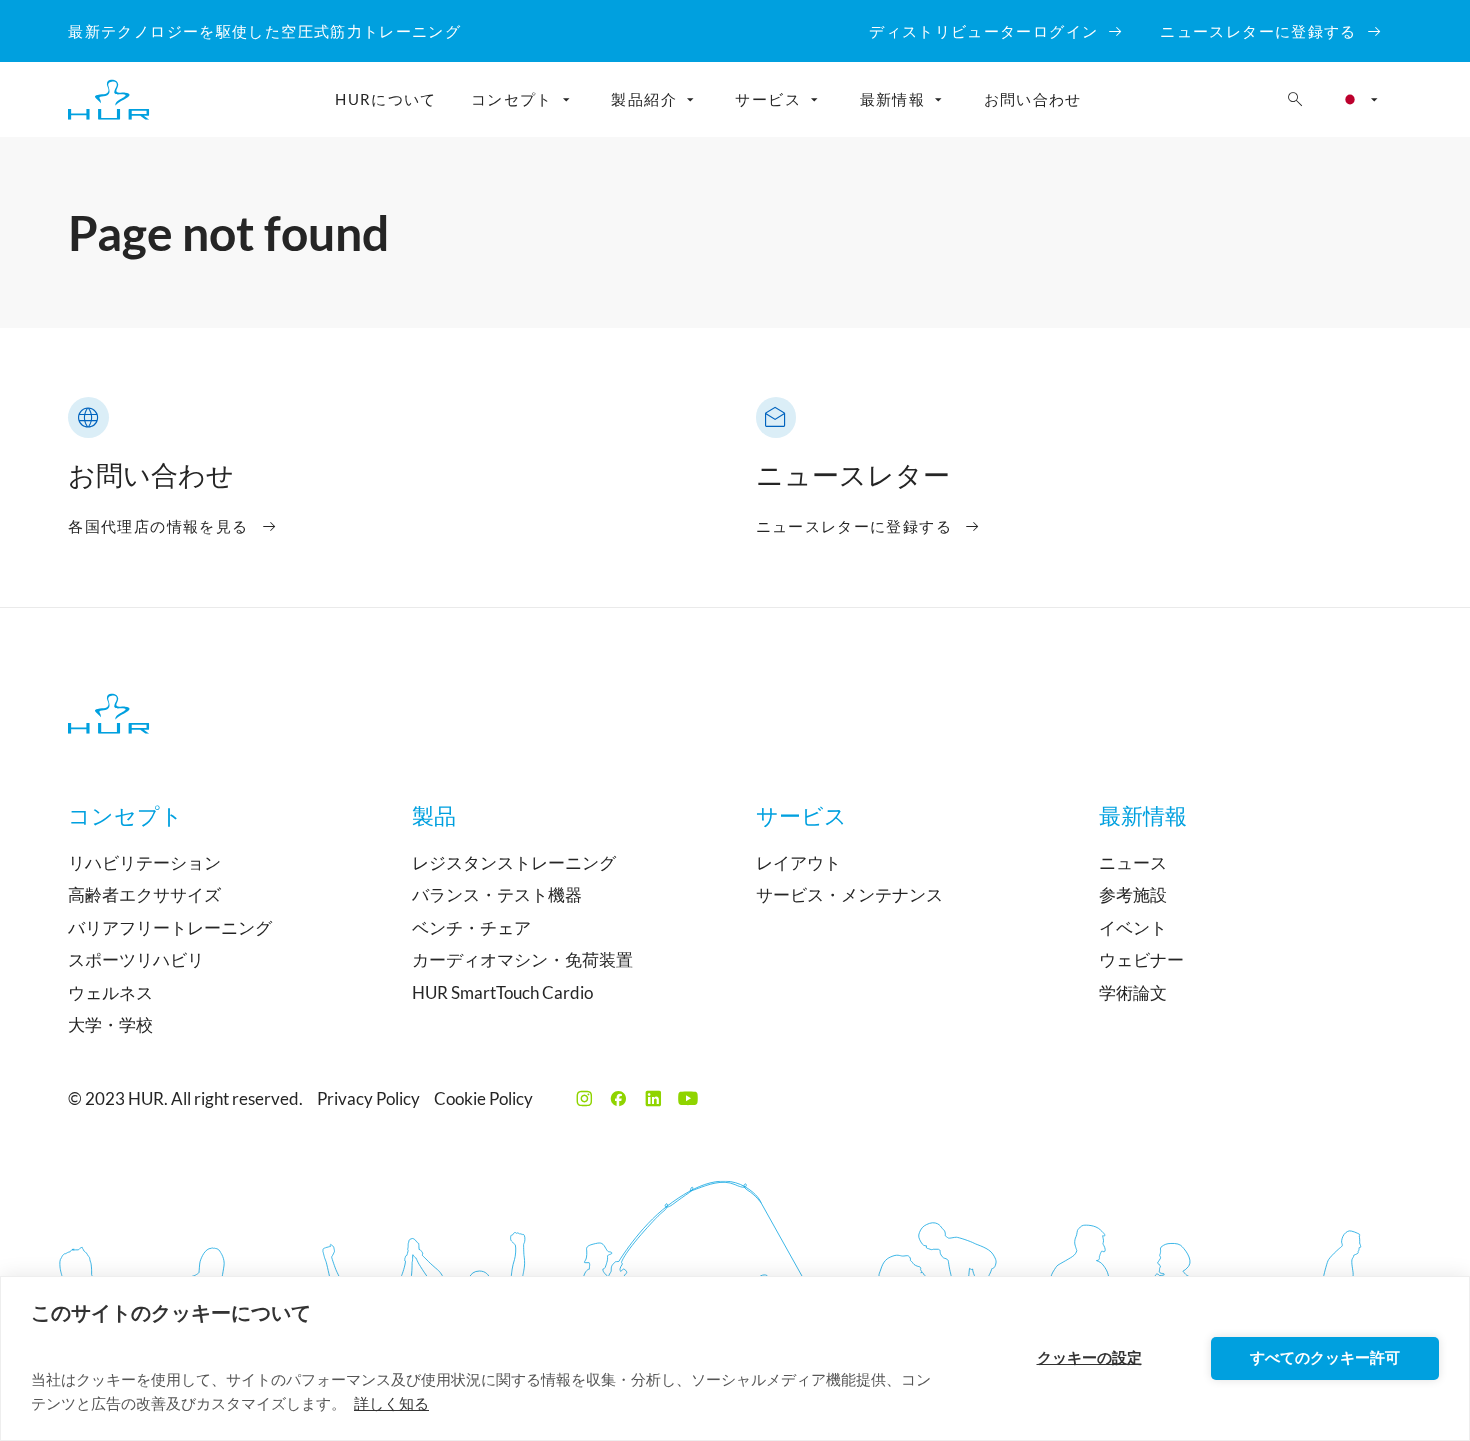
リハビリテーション (144, 862)
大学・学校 (110, 1024)
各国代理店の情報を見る (158, 526)
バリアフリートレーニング (170, 927)
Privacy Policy (368, 1098)
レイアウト (798, 862)
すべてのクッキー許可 (1325, 1357)
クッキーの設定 (1089, 1357)
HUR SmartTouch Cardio (502, 992)
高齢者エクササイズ (144, 894)
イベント (1133, 927)
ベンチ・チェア (471, 927)
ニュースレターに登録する (854, 526)
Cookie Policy (483, 1098)
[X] (584, 1098)
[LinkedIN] (653, 1098)
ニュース (1133, 862)
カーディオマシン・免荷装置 (522, 959)
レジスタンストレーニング (514, 862)
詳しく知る (391, 1403)
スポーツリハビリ (136, 959)
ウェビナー (1141, 959)
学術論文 (1133, 992)
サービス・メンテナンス (849, 894)
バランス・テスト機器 (497, 894)
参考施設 (1133, 894)
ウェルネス (110, 992)
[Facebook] (618, 1098)
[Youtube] (688, 1098)
